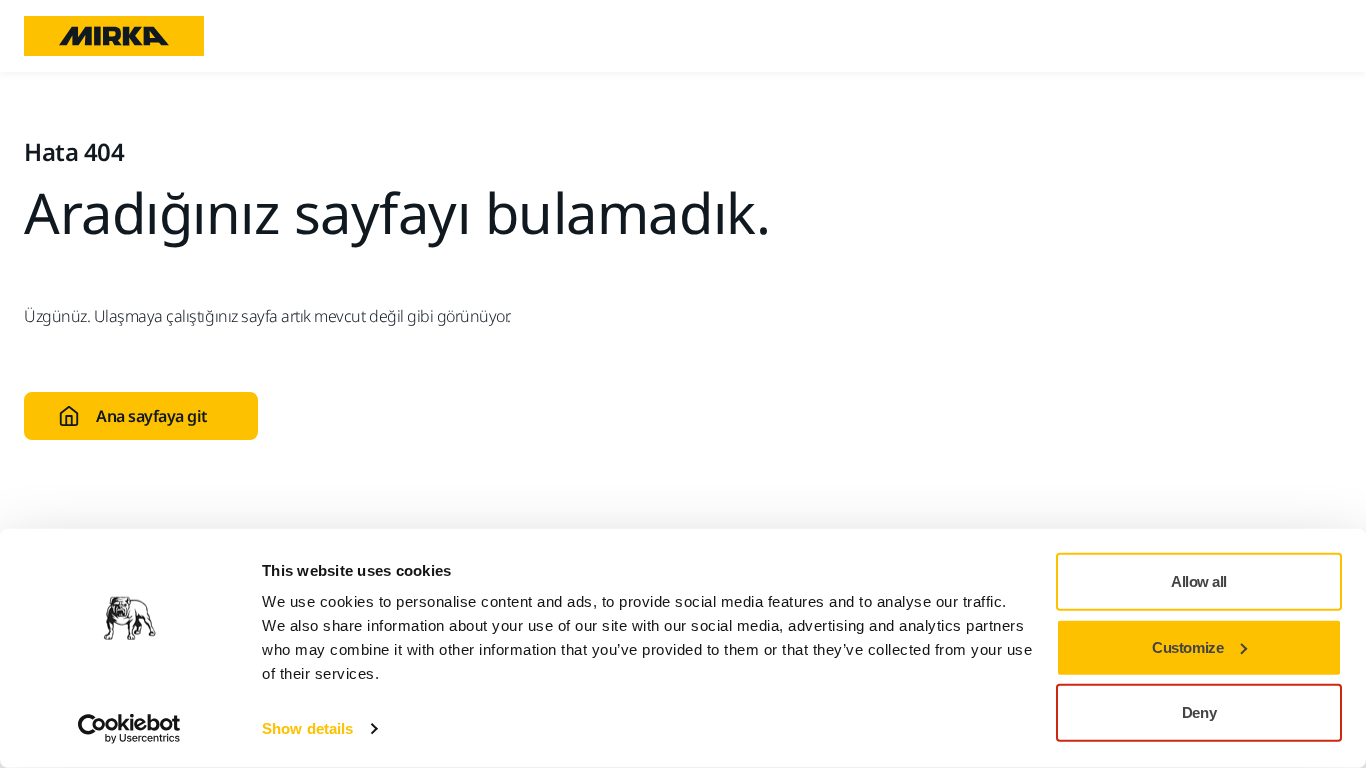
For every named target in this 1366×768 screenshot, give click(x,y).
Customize (1187, 646)
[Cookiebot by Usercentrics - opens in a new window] (129, 729)
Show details (307, 728)
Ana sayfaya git (152, 416)
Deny (1199, 712)
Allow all (1199, 581)
